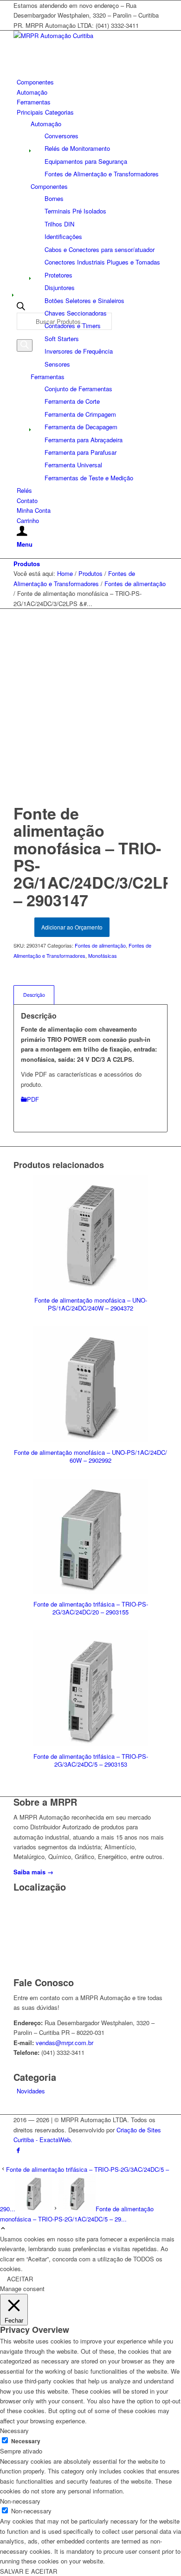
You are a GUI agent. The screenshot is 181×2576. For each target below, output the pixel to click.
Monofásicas (103, 956)
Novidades (31, 2091)
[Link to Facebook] (18, 2150)
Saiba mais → (33, 1872)
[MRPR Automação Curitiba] (83, 36)
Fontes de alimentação (100, 945)
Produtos (27, 564)
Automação (46, 124)
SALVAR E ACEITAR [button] (29, 2571)
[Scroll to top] (3, 2229)
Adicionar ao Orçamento (72, 927)
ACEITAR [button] (20, 2279)
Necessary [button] (14, 2431)
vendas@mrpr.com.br (65, 2043)
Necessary (26, 2441)
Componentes (49, 186)
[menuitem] (92, 82)
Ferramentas (48, 377)
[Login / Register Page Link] (22, 532)
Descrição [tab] (34, 995)
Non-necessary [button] (20, 2501)
